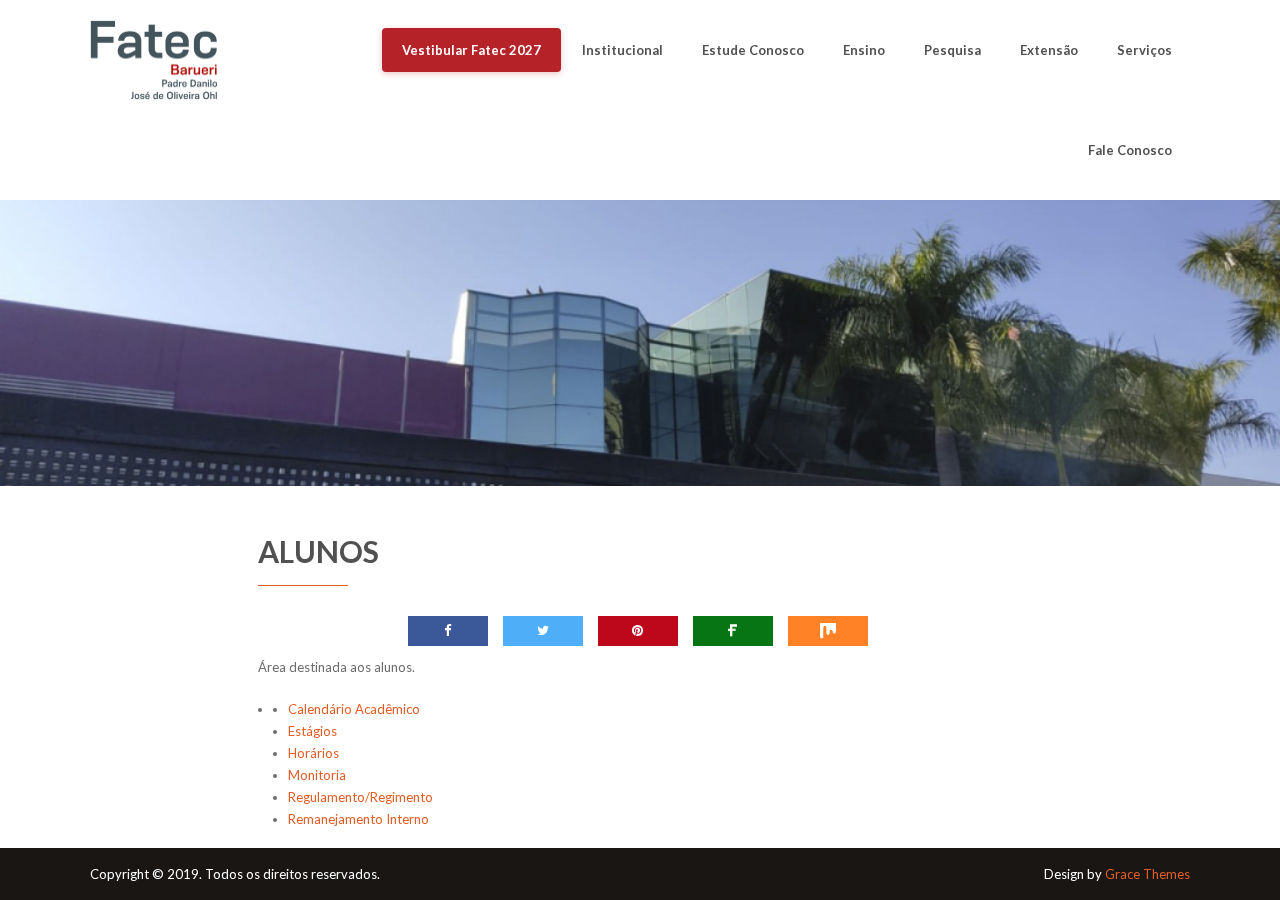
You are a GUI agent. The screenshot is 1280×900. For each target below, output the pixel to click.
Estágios (312, 731)
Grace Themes (1147, 874)
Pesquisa (952, 50)
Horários (313, 753)
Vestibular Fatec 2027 (471, 50)
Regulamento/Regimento (360, 797)
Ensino (864, 50)
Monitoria (317, 775)
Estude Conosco (753, 50)
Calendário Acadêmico (354, 709)
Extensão (1049, 50)
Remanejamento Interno (358, 819)
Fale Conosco (1130, 150)
